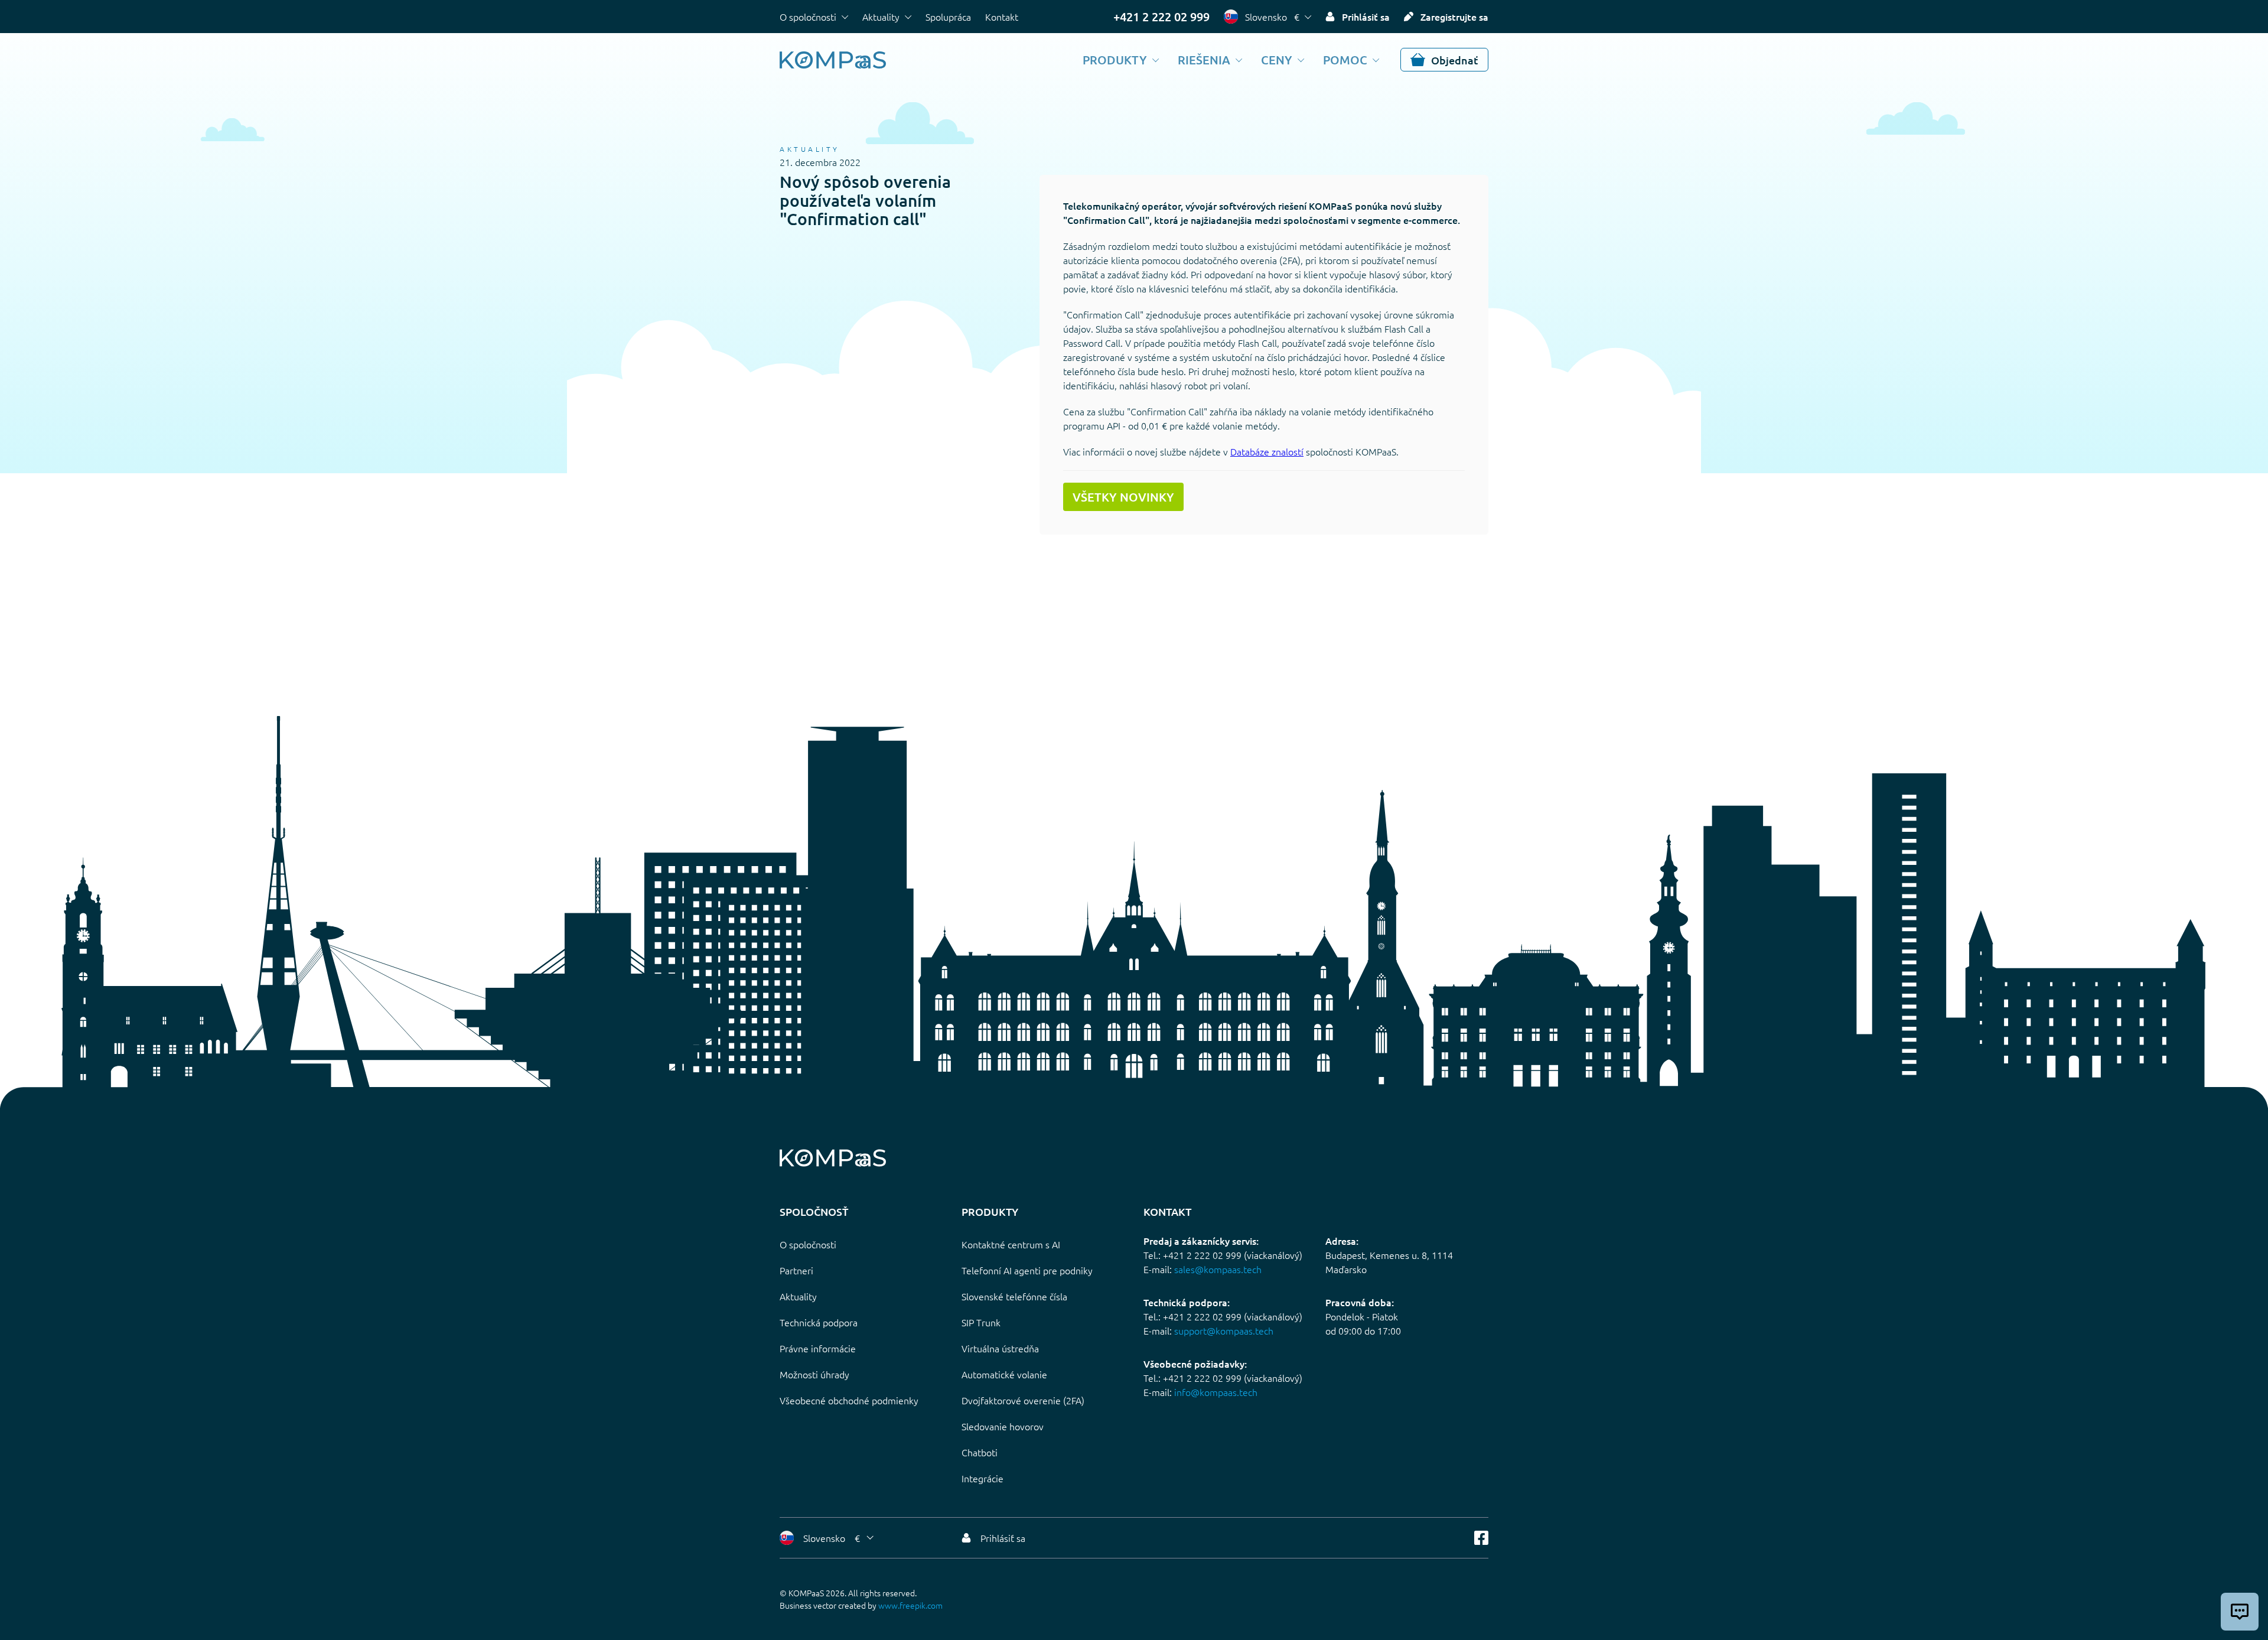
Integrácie (983, 1478)
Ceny (1277, 60)
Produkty (1115, 60)
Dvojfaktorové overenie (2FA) (1023, 1400)
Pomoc (1345, 60)
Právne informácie (818, 1348)
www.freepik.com (910, 1605)
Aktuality (881, 17)
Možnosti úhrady (814, 1374)
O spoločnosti (808, 17)
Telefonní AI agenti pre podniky (1027, 1270)
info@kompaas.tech (1216, 1392)
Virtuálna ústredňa (1000, 1348)
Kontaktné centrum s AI (1011, 1244)
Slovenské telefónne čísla (1014, 1296)
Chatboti (980, 1452)
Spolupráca (948, 17)
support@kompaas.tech (1224, 1330)
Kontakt (1002, 17)
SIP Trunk (981, 1322)
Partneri (796, 1270)
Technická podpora (819, 1322)
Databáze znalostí (1267, 451)
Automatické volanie (1004, 1374)
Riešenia (1204, 60)
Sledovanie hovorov (1003, 1426)
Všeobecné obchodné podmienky (849, 1400)
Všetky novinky (1123, 497)
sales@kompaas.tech (1218, 1269)
